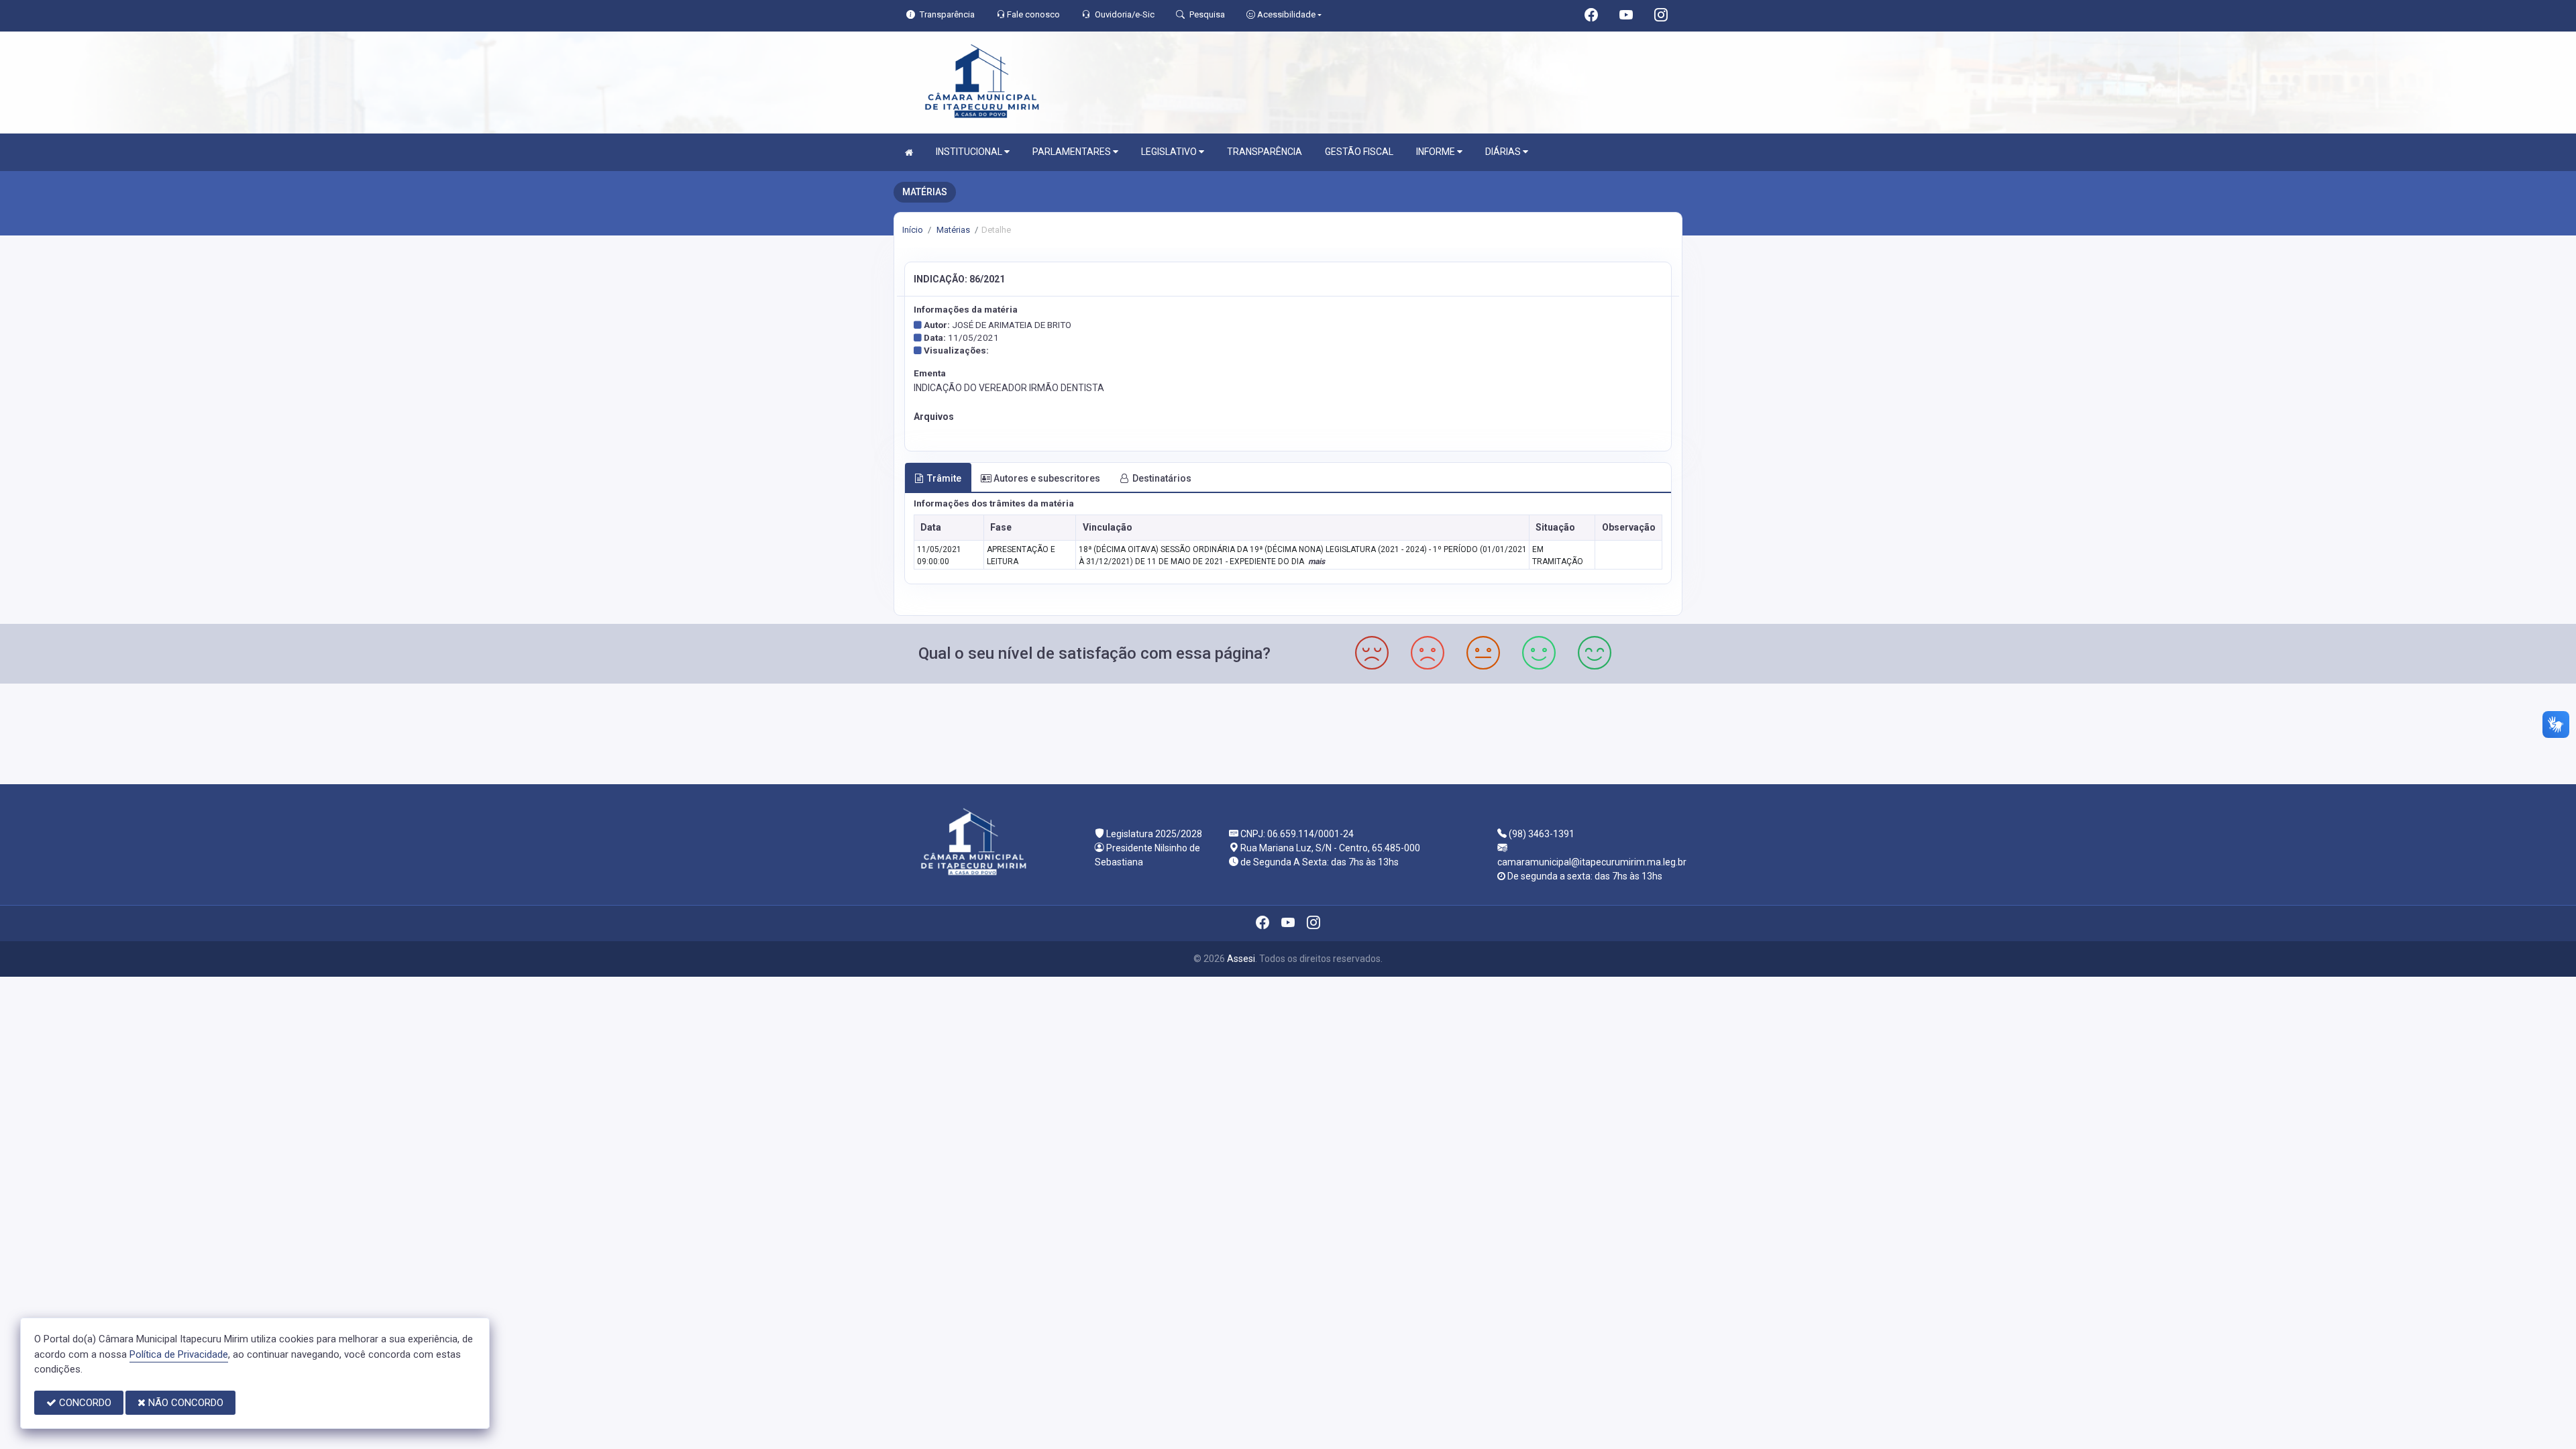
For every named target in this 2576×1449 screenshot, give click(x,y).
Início (913, 230)
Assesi (1241, 959)
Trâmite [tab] (944, 478)
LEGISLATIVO (1170, 152)
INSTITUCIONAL (970, 152)
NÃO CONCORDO (184, 1403)
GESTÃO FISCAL (1359, 152)
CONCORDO (84, 1403)
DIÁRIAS (1504, 152)
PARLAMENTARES (1073, 152)
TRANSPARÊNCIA (1265, 152)
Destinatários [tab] (1162, 478)
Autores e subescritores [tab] (1047, 478)
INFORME (1437, 152)
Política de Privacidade (179, 1354)
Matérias (952, 230)
